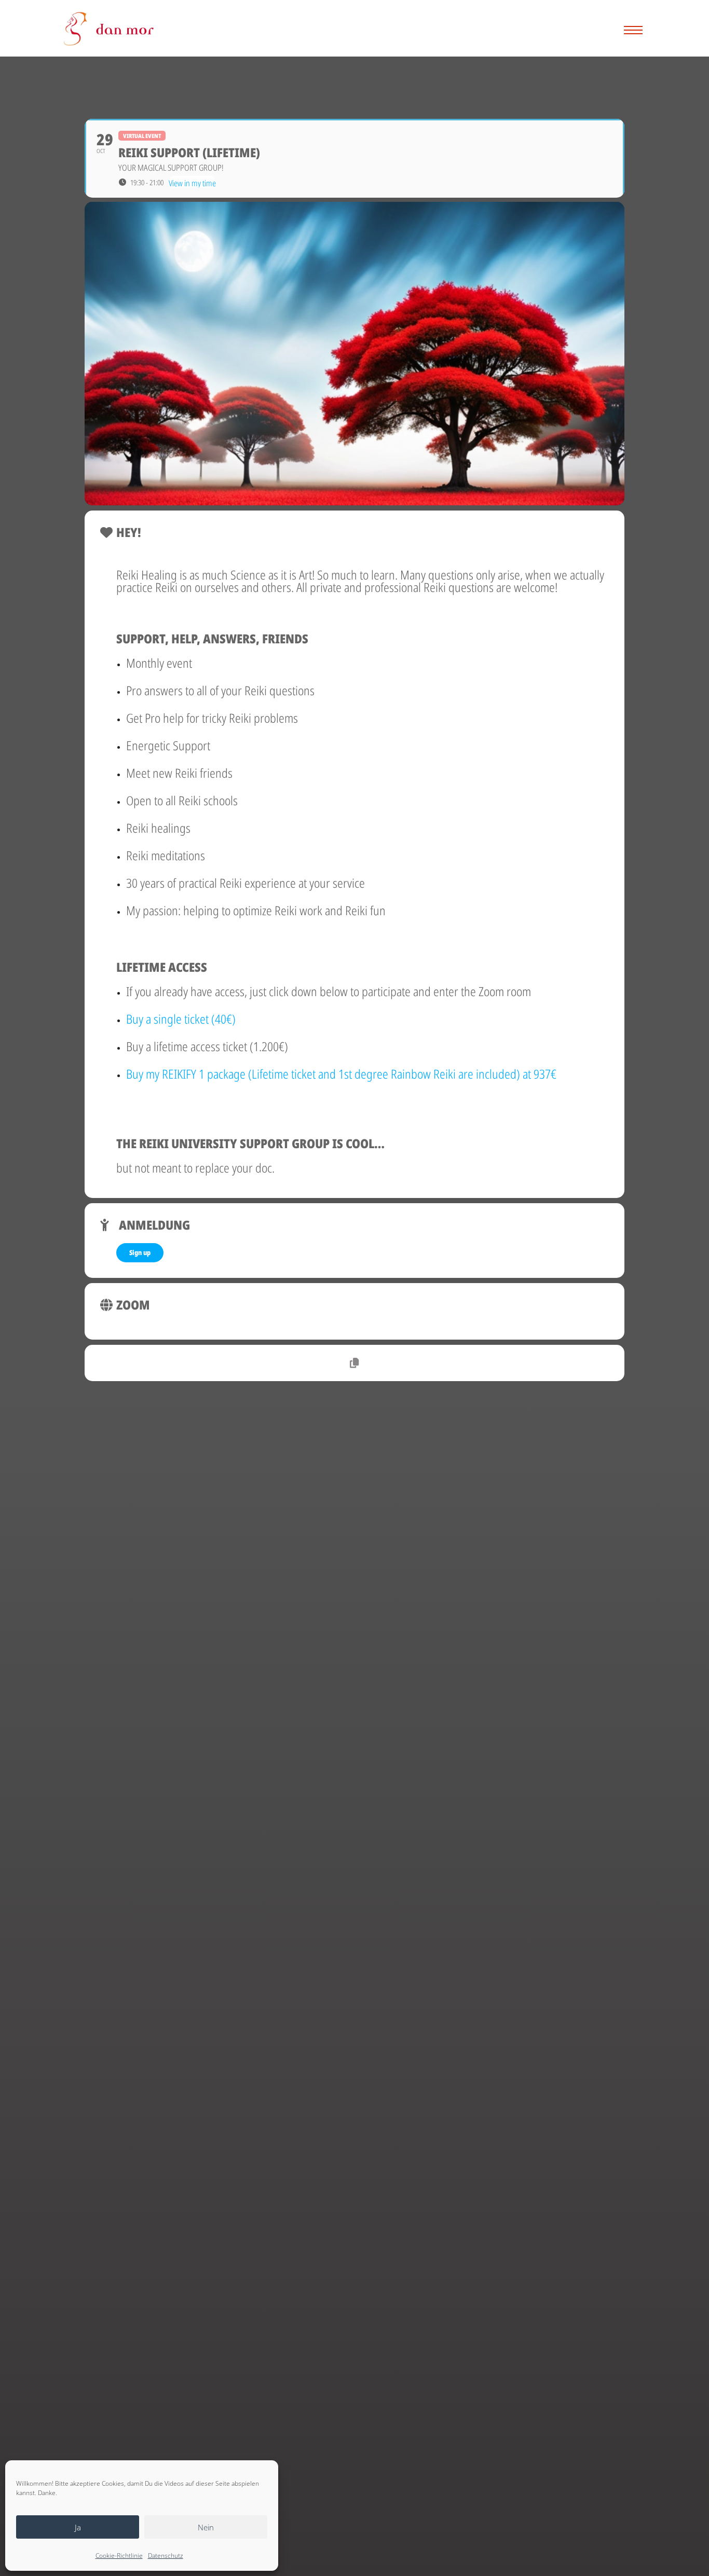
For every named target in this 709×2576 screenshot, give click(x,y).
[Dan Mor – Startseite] (109, 29)
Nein (206, 2527)
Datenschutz (166, 2556)
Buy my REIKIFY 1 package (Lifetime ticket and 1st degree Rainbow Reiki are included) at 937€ (341, 1074)
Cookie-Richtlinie (119, 2556)
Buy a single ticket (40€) (181, 1019)
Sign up (140, 1252)
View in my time (192, 182)
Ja (78, 2527)
